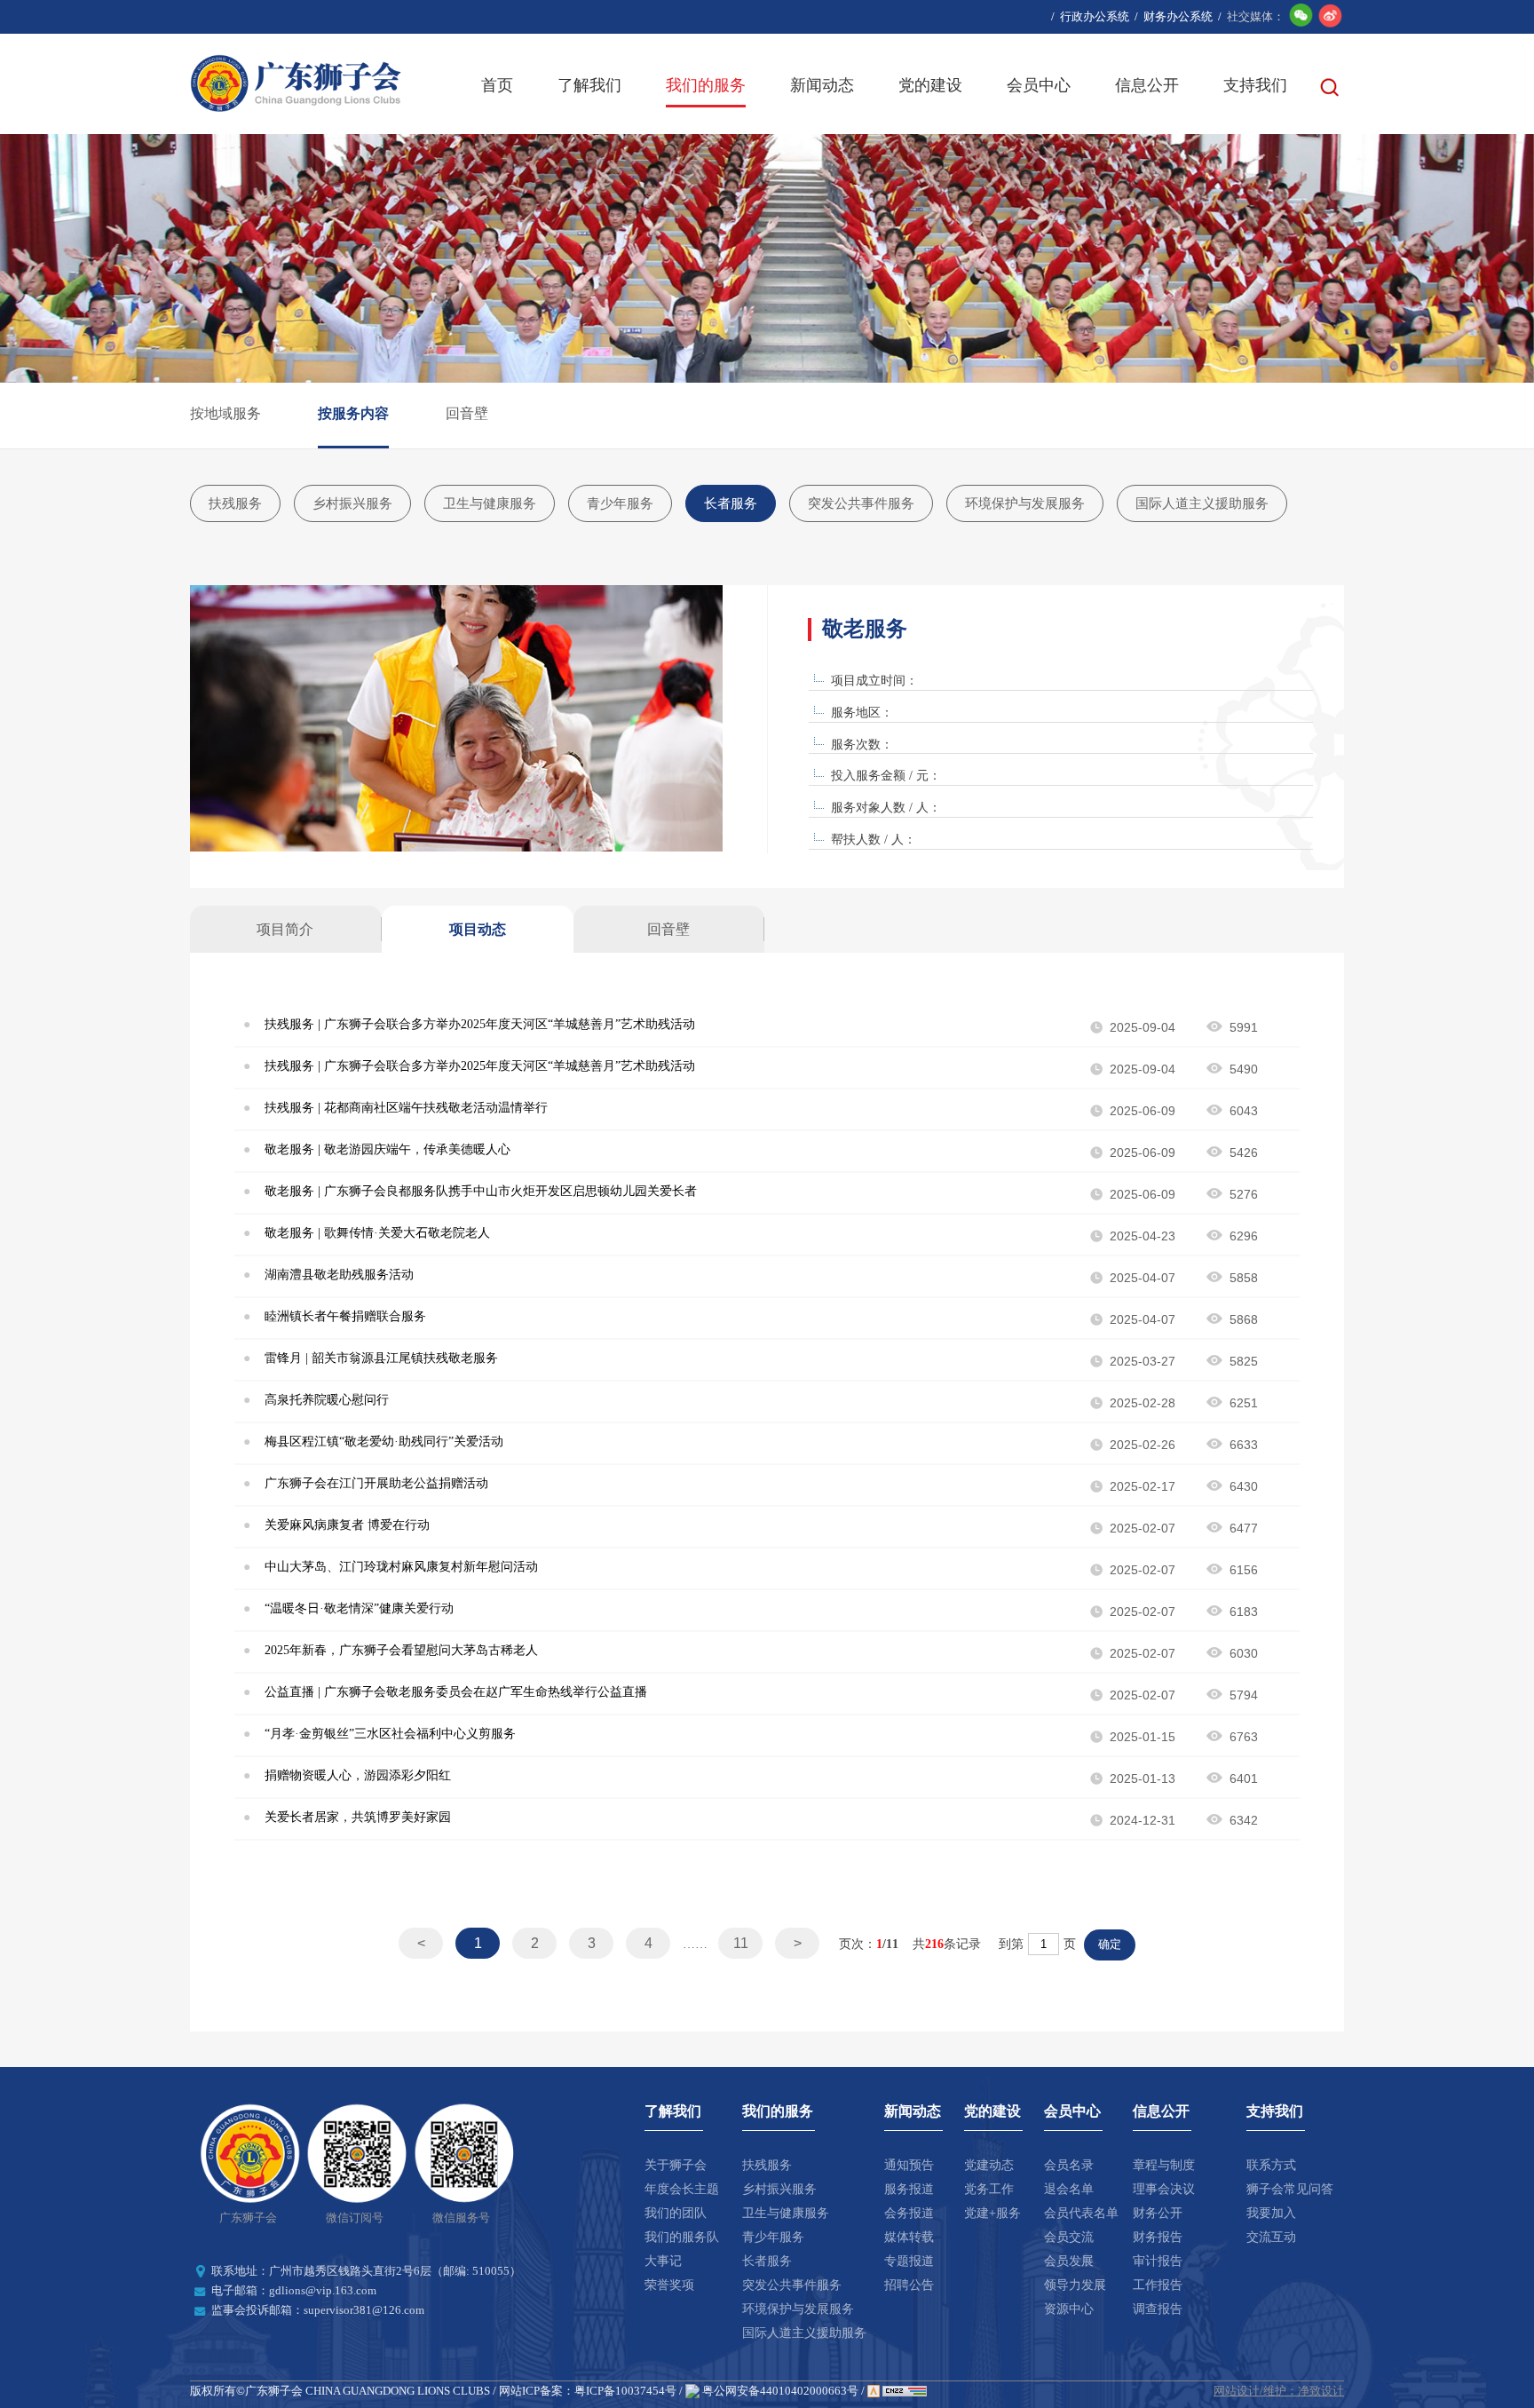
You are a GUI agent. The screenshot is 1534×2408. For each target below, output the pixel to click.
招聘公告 (909, 2285)
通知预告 (909, 2165)
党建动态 (989, 2165)
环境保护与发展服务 (1025, 503)
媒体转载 (909, 2237)
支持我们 (1255, 85)
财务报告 (1158, 2237)
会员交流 (1069, 2237)
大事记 (663, 2261)
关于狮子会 (676, 2165)
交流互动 (1271, 2237)
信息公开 (1147, 85)
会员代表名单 (1081, 2213)
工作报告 (1158, 2285)
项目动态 (478, 929)
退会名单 (1069, 2189)
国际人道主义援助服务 (1202, 503)
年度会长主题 (682, 2189)
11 (741, 1943)
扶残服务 (235, 503)
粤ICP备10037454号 (625, 2391)
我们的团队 (676, 2213)
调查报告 (1158, 2309)
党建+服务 (992, 2213)
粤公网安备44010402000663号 (779, 2391)
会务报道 (909, 2213)
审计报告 (1158, 2261)
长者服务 (731, 503)
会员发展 (1069, 2261)
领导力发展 (1075, 2285)
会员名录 (1069, 2165)
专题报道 (909, 2261)
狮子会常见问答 (1290, 2189)
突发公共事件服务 (861, 503)
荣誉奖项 (669, 2285)
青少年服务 (620, 503)
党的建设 (930, 85)
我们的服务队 (682, 2237)
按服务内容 (353, 413)
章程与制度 (1164, 2165)
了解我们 (589, 85)
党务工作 (989, 2189)
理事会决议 (1164, 2189)
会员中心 (1039, 85)
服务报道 (909, 2189)
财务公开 (1158, 2213)
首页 (497, 85)
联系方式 (1271, 2165)
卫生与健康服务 (490, 503)
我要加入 (1271, 2213)
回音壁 (467, 413)
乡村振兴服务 (352, 503)
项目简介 (285, 929)
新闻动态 (822, 85)
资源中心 (1069, 2309)
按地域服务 (225, 413)
